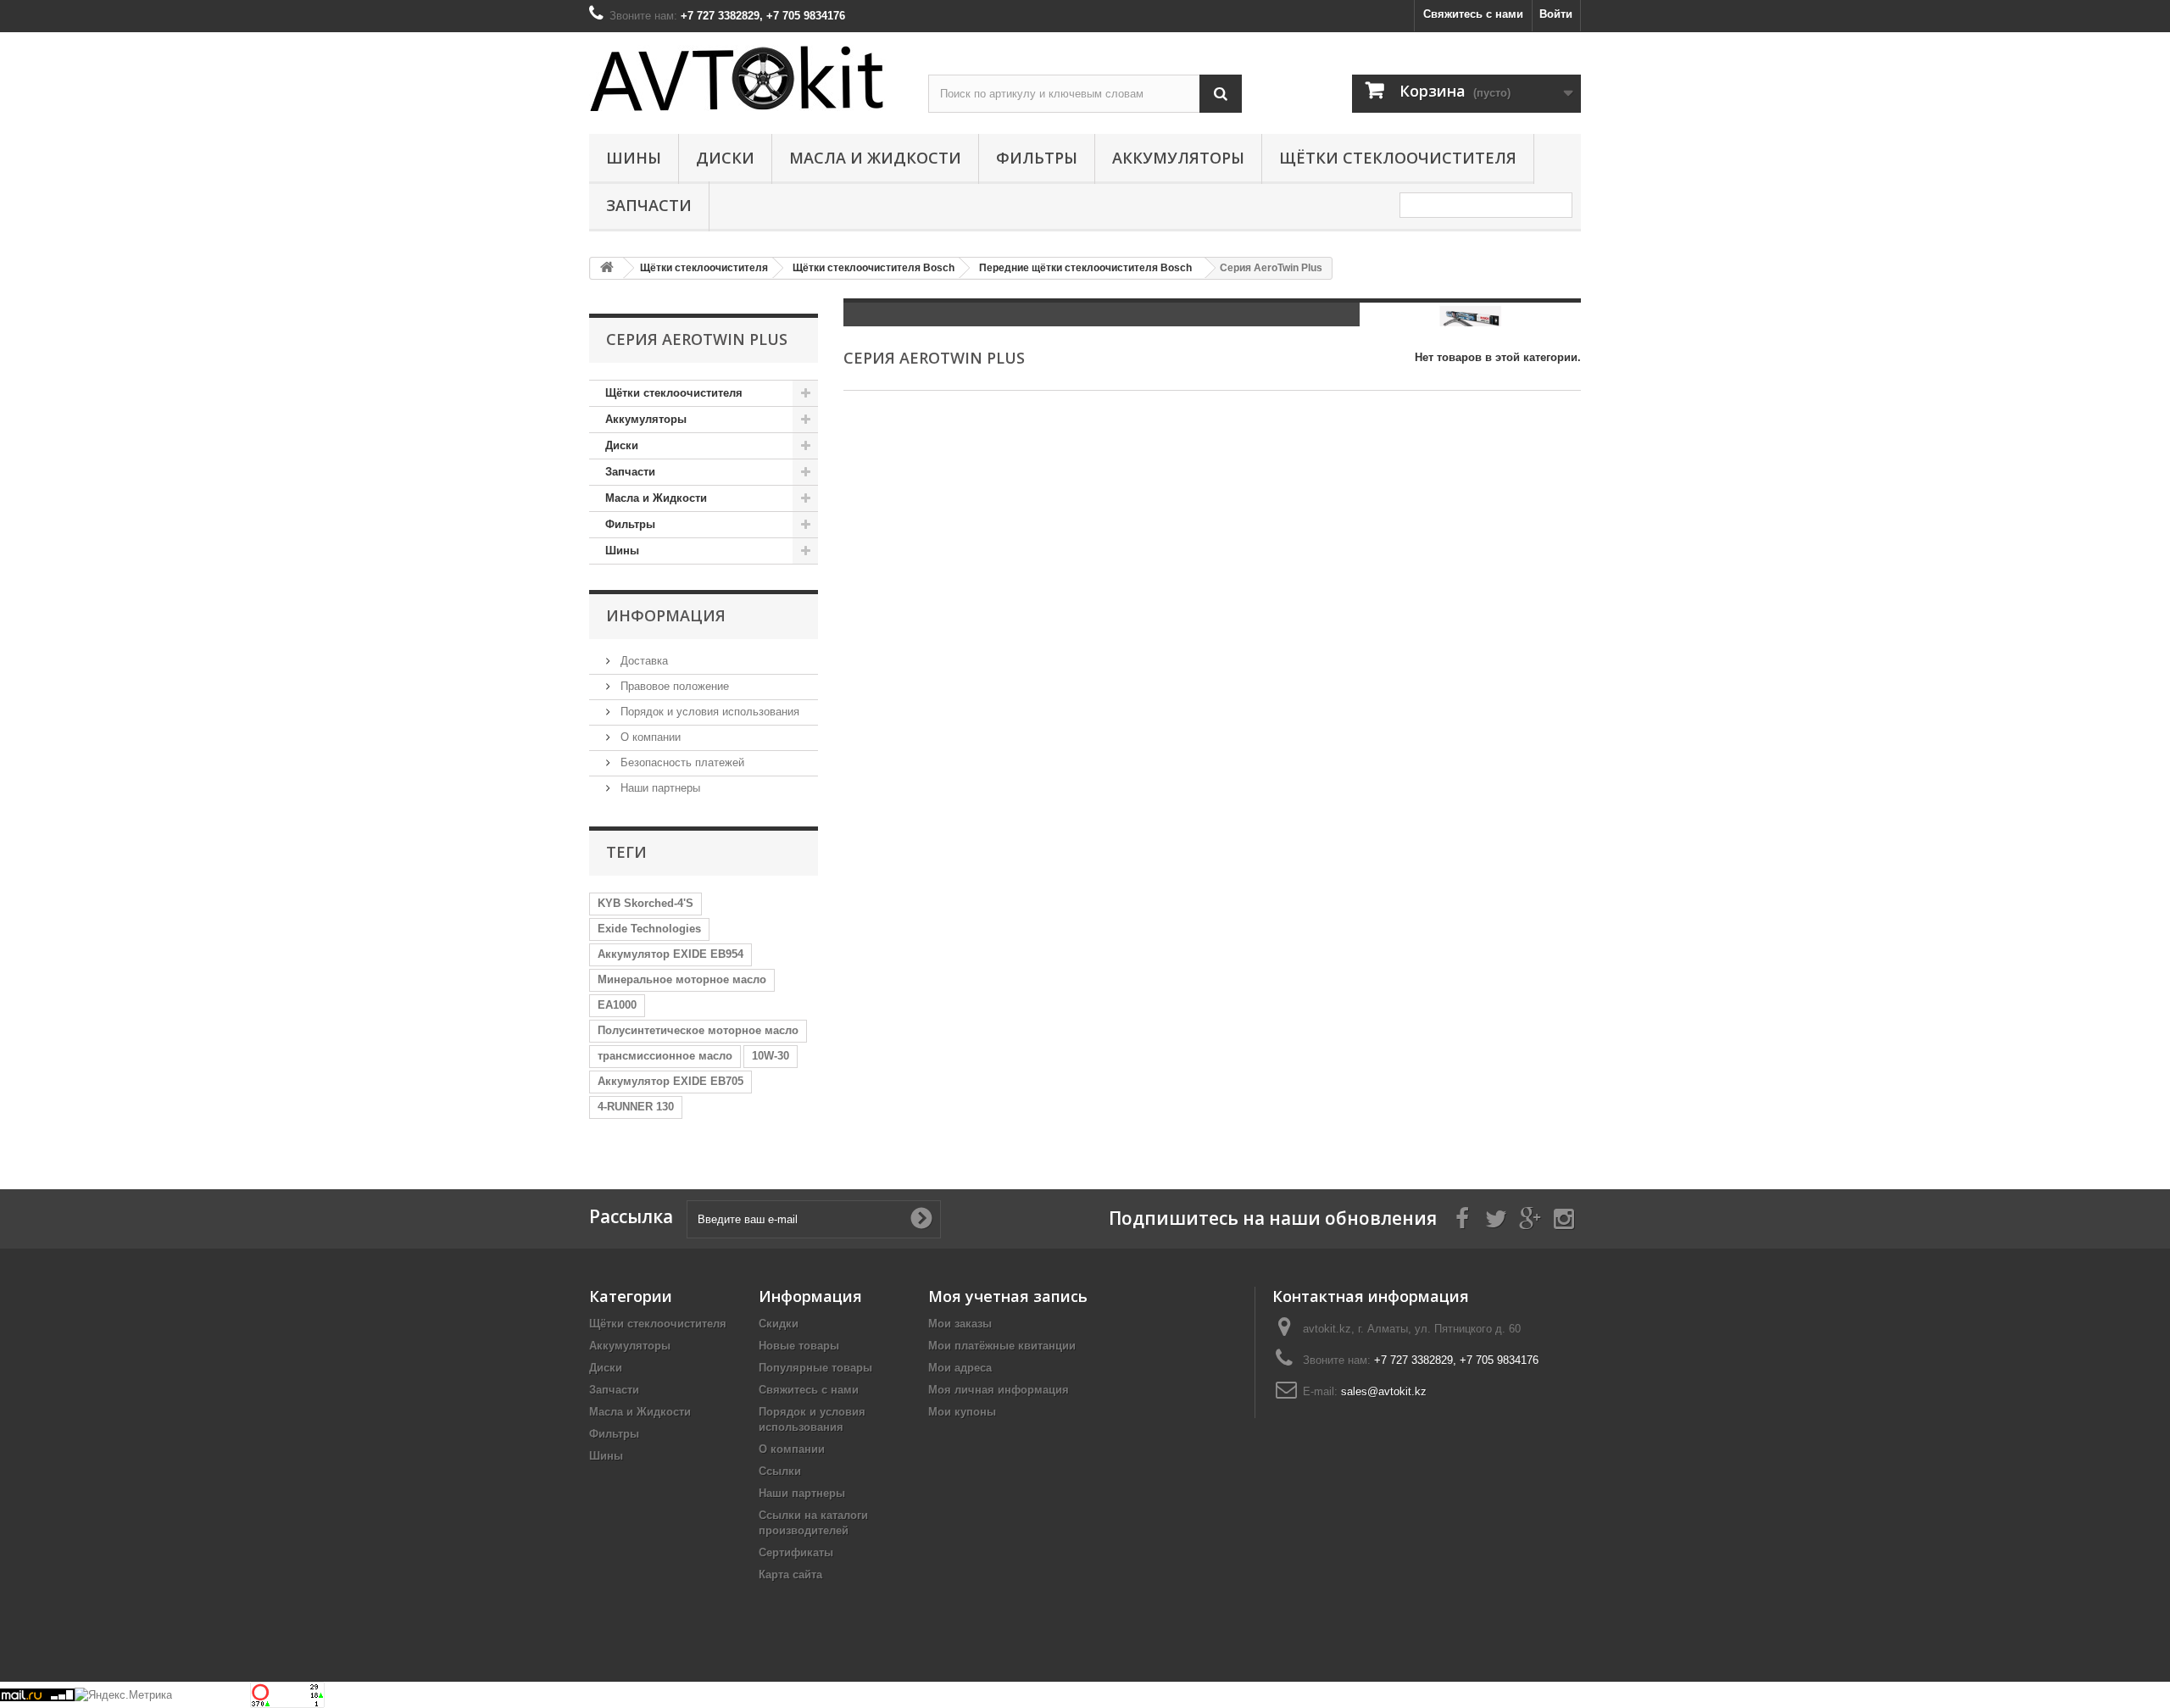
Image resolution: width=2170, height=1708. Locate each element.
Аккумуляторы (1178, 158)
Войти (1556, 14)
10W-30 (771, 1056)
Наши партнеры (659, 788)
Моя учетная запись (1008, 1296)
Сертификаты (796, 1552)
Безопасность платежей (681, 762)
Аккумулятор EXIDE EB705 (670, 1081)
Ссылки (780, 1471)
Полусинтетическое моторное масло (698, 1030)
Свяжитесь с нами (1473, 14)
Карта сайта (790, 1574)
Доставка (643, 661)
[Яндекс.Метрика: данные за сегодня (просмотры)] (123, 1695)
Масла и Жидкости (875, 158)
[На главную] (607, 268)
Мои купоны (962, 1412)
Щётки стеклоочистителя (1398, 158)
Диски (725, 158)
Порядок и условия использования (708, 712)
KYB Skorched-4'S (645, 903)
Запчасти (649, 205)
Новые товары (799, 1346)
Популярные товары (815, 1368)
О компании (649, 737)
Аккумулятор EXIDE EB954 (670, 954)
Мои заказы (960, 1324)
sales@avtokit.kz (1384, 1391)
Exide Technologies (649, 929)
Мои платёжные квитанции (1002, 1346)
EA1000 (617, 1005)
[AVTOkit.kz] (746, 78)
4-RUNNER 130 (636, 1107)
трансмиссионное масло (665, 1056)
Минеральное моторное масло (682, 979)
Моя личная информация (999, 1390)
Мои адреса (960, 1368)
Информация (666, 615)
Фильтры (1037, 158)
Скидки (779, 1324)
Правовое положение (673, 686)
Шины (634, 158)
